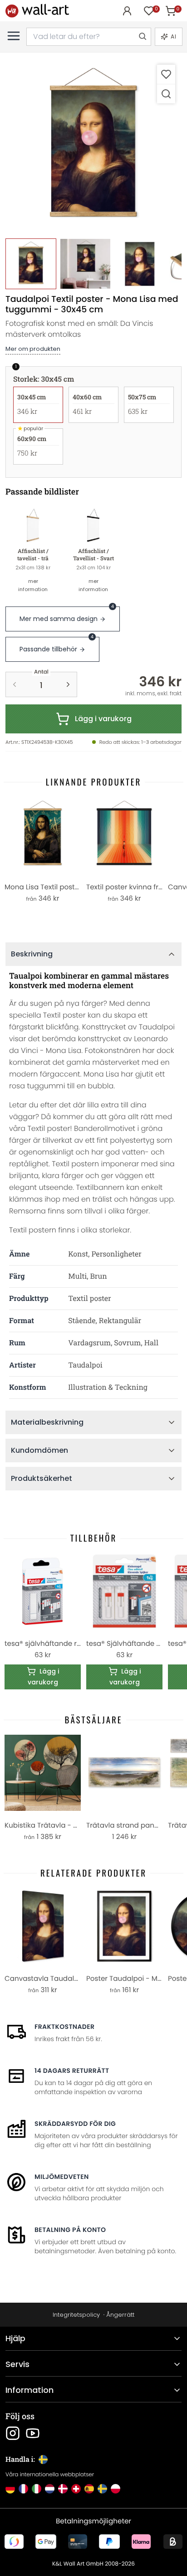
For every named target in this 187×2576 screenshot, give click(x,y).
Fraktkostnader (64, 2027)
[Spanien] (89, 2489)
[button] (93, 146)
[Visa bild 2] (85, 264)
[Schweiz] (76, 2489)
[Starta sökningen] (142, 37)
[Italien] (37, 2489)
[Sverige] (102, 2489)
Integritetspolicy (76, 2315)
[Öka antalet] (68, 684)
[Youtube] (33, 2433)
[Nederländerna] (50, 2489)
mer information (33, 585)
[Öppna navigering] (14, 36)
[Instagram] (13, 2433)
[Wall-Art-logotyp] (37, 11)
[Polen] (116, 2489)
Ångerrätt (120, 2315)
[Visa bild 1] (31, 264)
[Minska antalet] (15, 684)
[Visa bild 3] (140, 264)
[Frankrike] (23, 2489)
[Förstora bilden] (166, 94)
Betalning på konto (70, 2230)
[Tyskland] (10, 2489)
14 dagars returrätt (72, 2071)
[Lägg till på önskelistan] (166, 74)
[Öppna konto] (127, 11)
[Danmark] (63, 2489)
